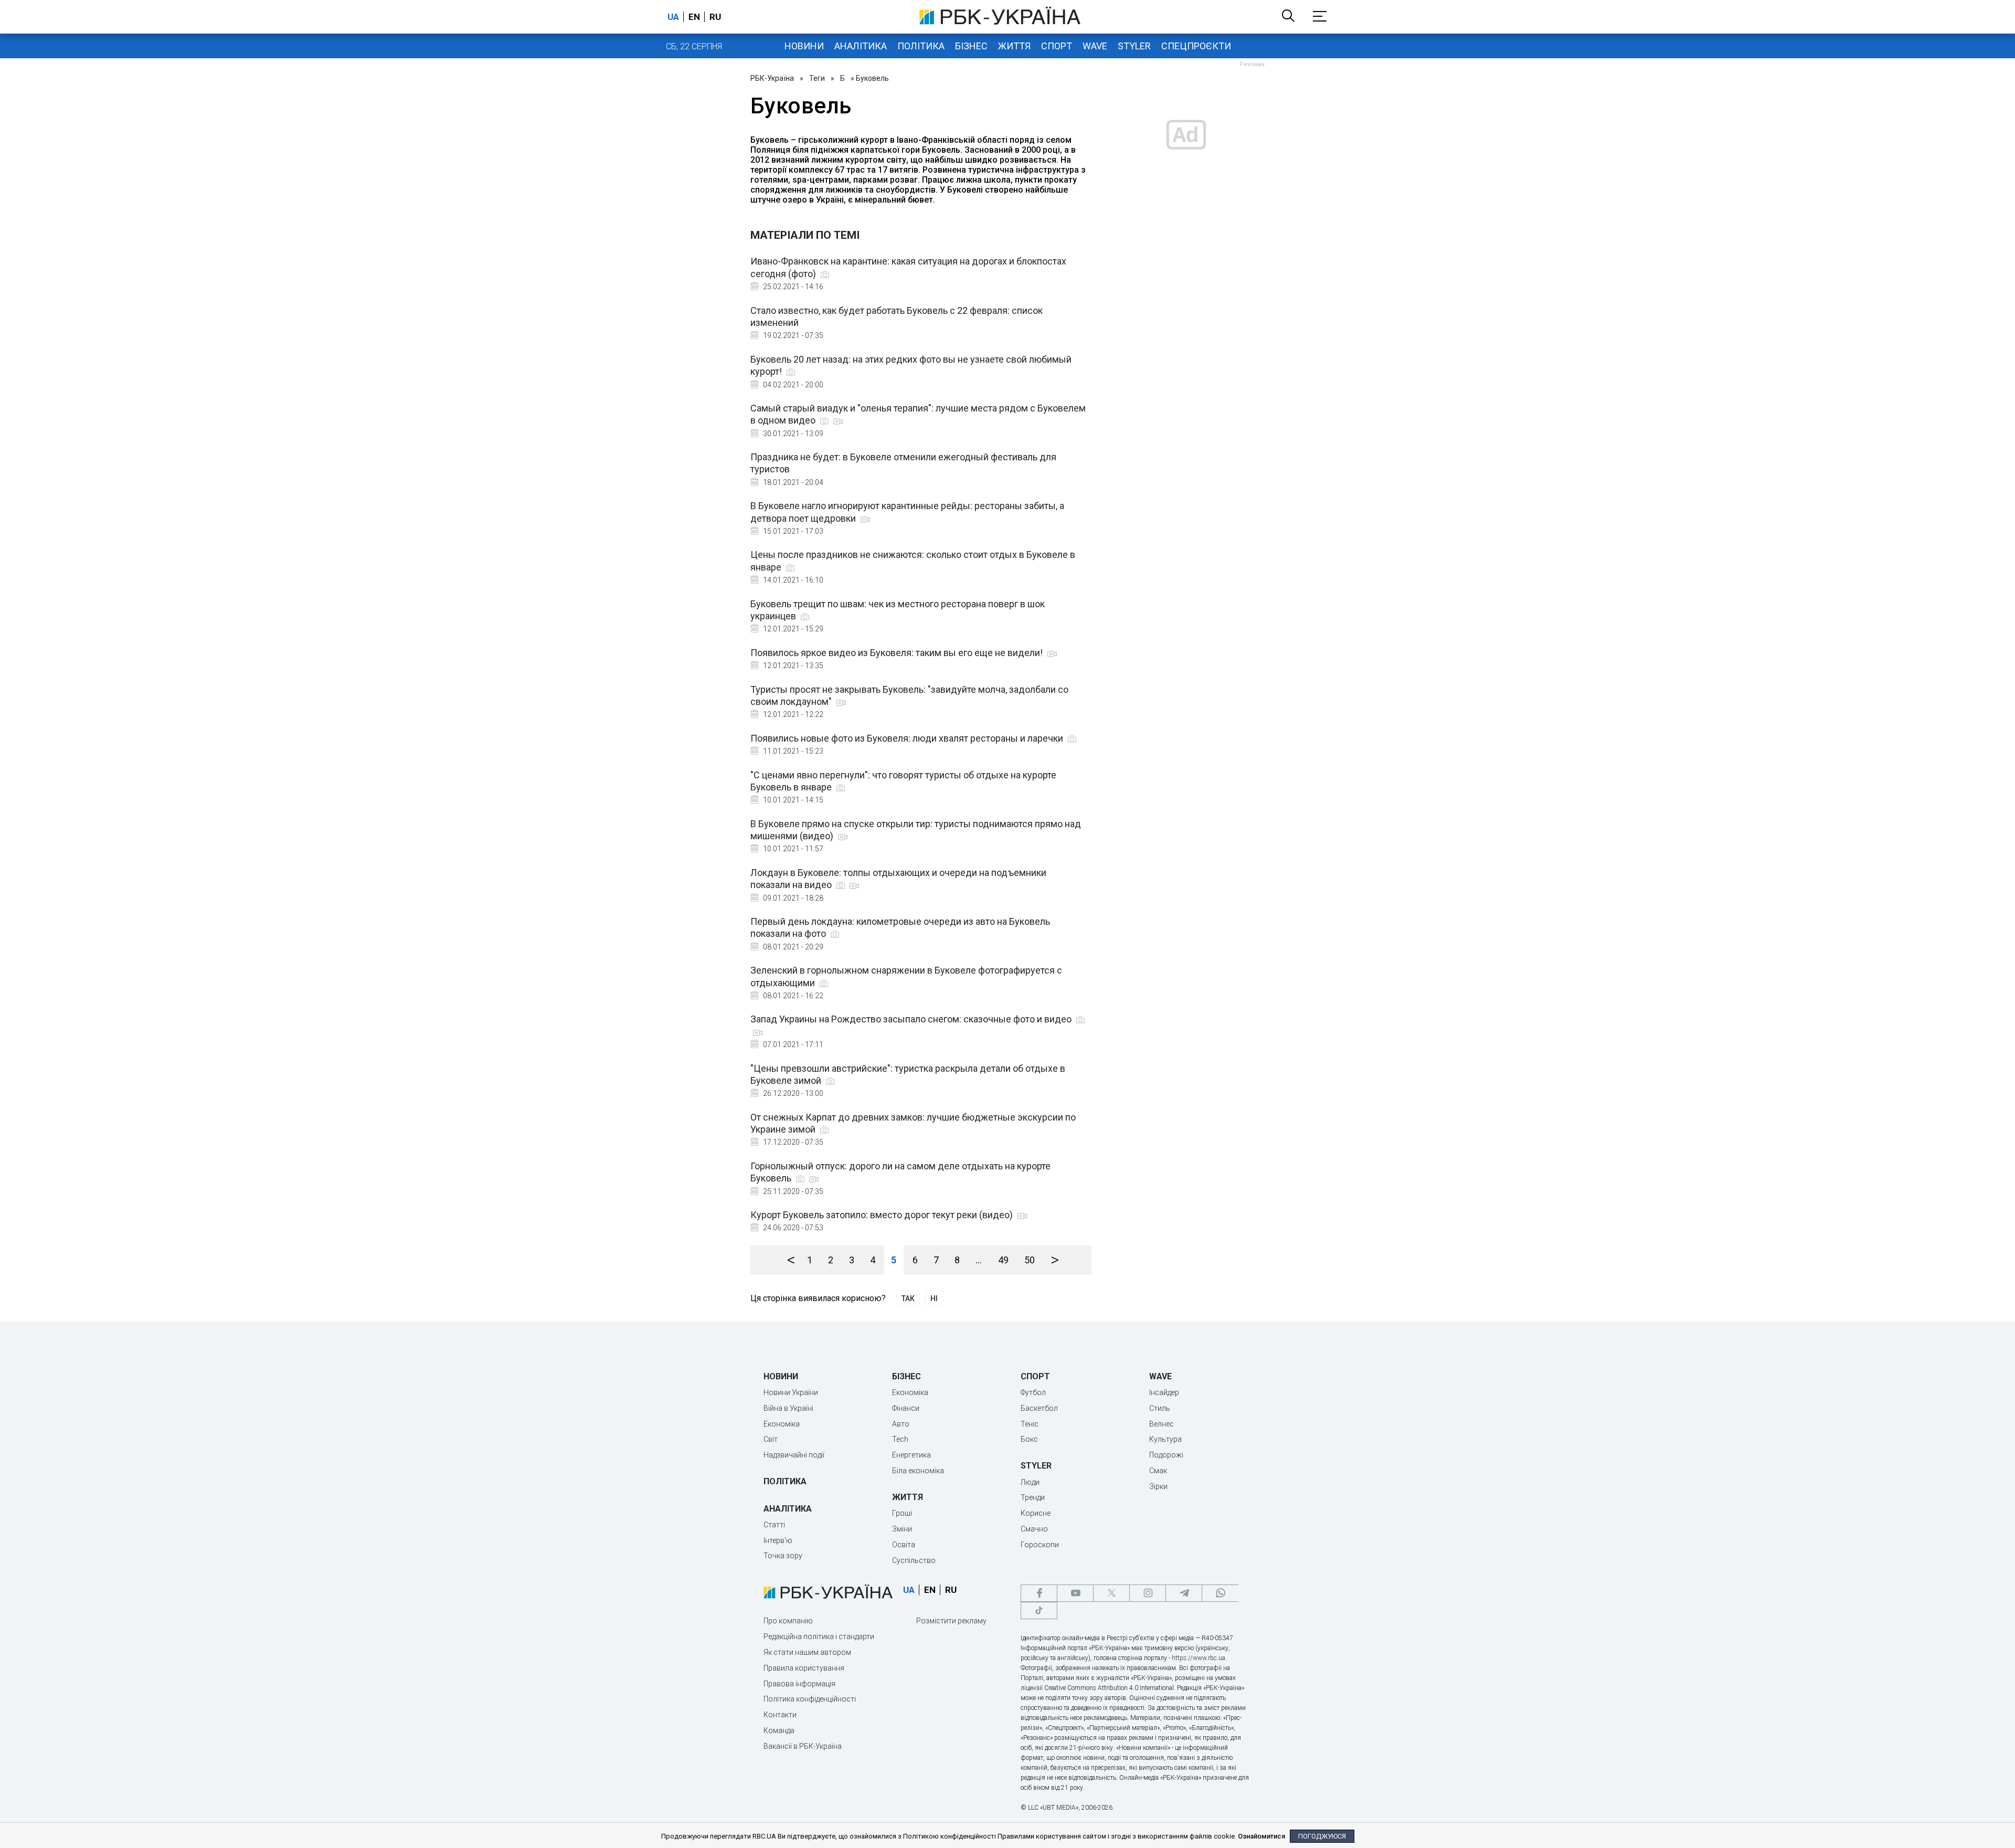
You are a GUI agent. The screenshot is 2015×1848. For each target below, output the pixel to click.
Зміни (902, 1529)
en (694, 17)
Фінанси (906, 1408)
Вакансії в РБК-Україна (803, 1746)
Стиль (1160, 1408)
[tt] (1039, 1611)
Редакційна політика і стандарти (819, 1636)
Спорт (1057, 46)
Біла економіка (918, 1471)
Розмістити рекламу (951, 1621)
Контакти (780, 1715)
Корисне (1036, 1513)
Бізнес (971, 46)
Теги (817, 78)
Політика (921, 46)
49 (1003, 1260)
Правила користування (804, 1668)
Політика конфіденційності (810, 1699)
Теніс (1030, 1424)
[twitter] (1111, 1593)
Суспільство (914, 1560)
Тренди (1033, 1497)
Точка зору (783, 1556)
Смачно (1034, 1529)
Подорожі (1166, 1455)
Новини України (791, 1392)
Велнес (1162, 1424)
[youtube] (1075, 1593)
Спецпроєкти (1196, 46)
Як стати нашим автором (807, 1652)
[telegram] (1184, 1593)
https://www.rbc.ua (1199, 1658)
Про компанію (788, 1621)
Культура (1165, 1439)
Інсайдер (1164, 1392)
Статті (774, 1525)
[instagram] (1148, 1593)
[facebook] (1039, 1593)
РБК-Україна (772, 78)
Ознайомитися (1261, 1836)
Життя (1014, 46)
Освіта (904, 1545)
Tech (900, 1439)
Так (908, 1298)
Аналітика (861, 46)
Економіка (782, 1424)
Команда (779, 1730)
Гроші (902, 1513)
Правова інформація (799, 1684)
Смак (1158, 1471)
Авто (901, 1424)
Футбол (1033, 1392)
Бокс (1029, 1439)
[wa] (1220, 1593)
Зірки (1158, 1486)
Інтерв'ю (778, 1540)
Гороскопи (1040, 1545)
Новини (804, 46)
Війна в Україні (788, 1408)
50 (1030, 1260)
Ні (934, 1298)
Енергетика (911, 1455)
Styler (1134, 46)
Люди (1030, 1482)
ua (673, 17)
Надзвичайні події (794, 1455)
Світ (771, 1439)
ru (715, 17)
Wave (1095, 46)
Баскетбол (1039, 1408)
